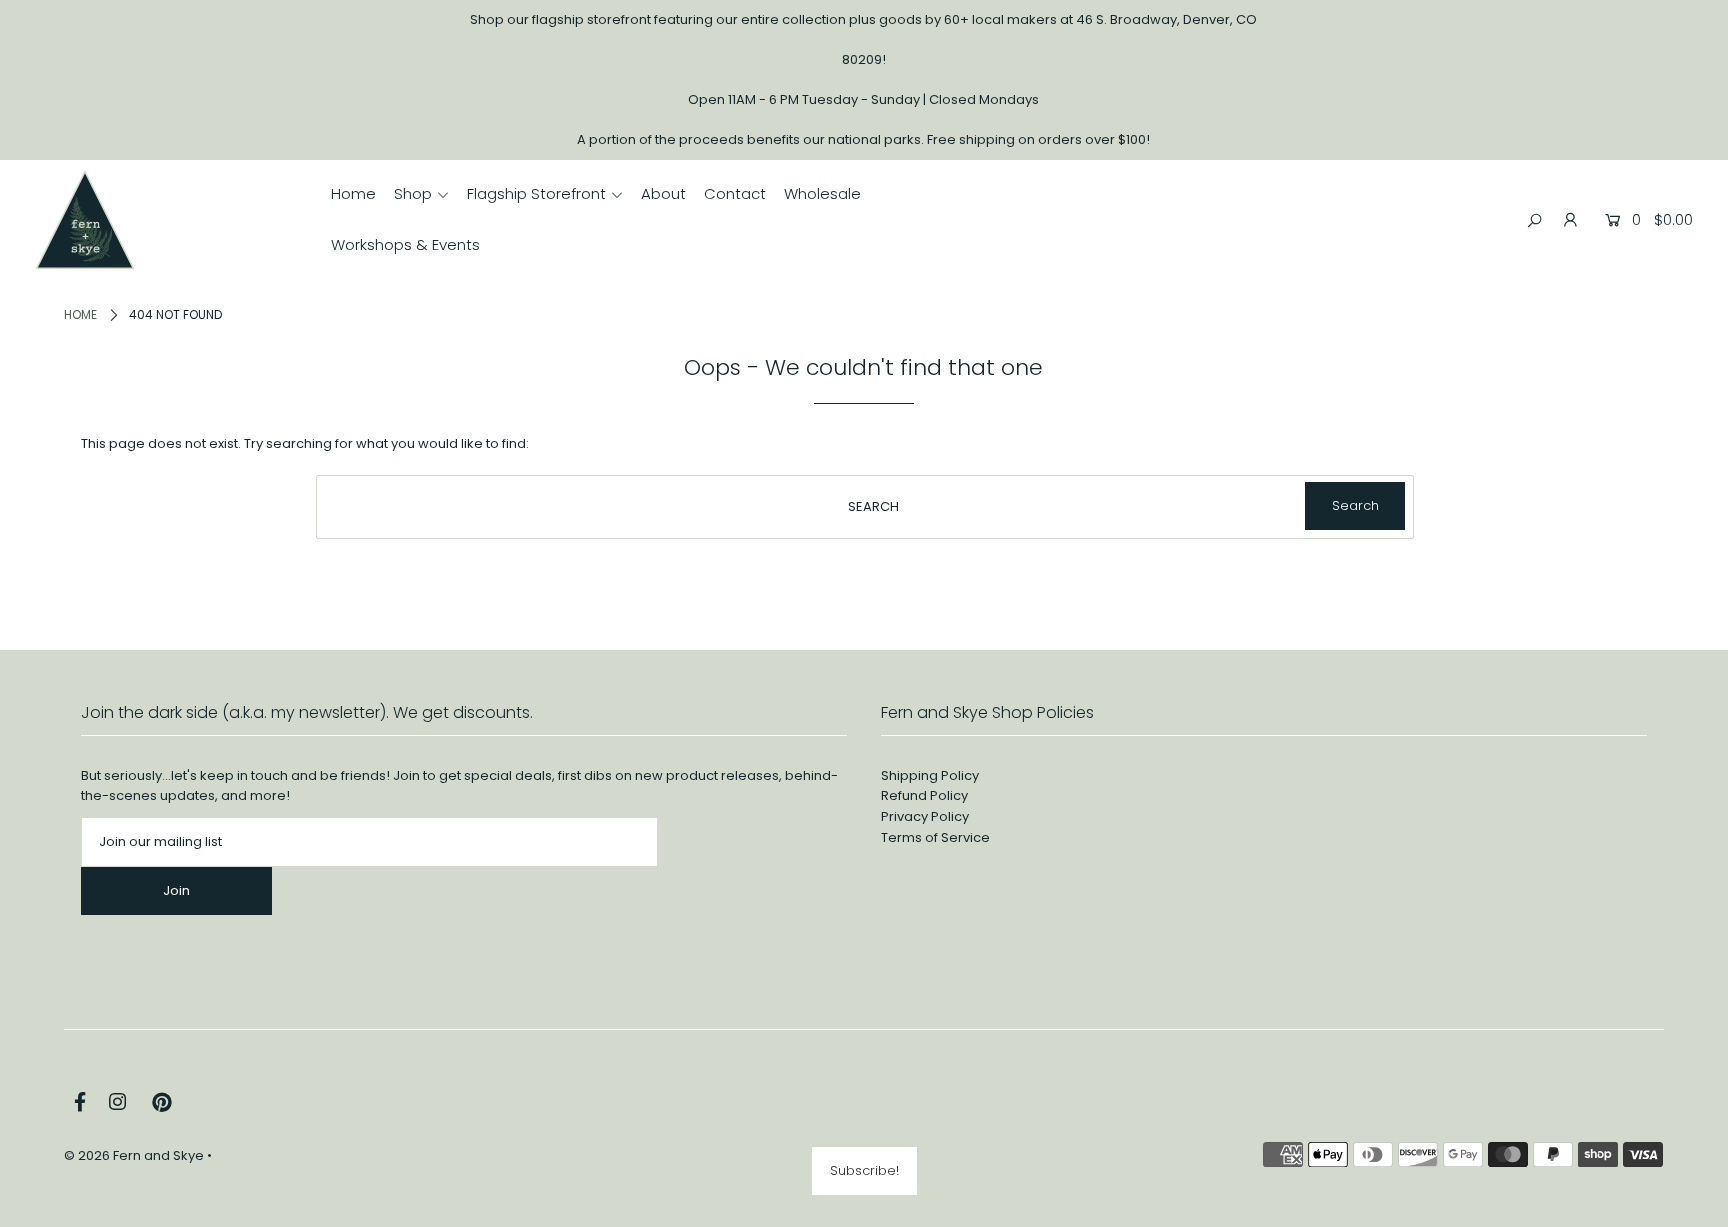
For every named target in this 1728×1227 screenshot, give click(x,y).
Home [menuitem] (353, 193)
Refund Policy (924, 795)
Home (80, 314)
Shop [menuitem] (413, 193)
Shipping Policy (930, 775)
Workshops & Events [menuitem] (405, 244)
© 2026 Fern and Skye (134, 1155)
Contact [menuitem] (735, 193)
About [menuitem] (663, 193)
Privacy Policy (925, 816)
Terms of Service (935, 837)
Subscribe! (864, 1170)
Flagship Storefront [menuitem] (536, 193)
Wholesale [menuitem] (822, 193)
